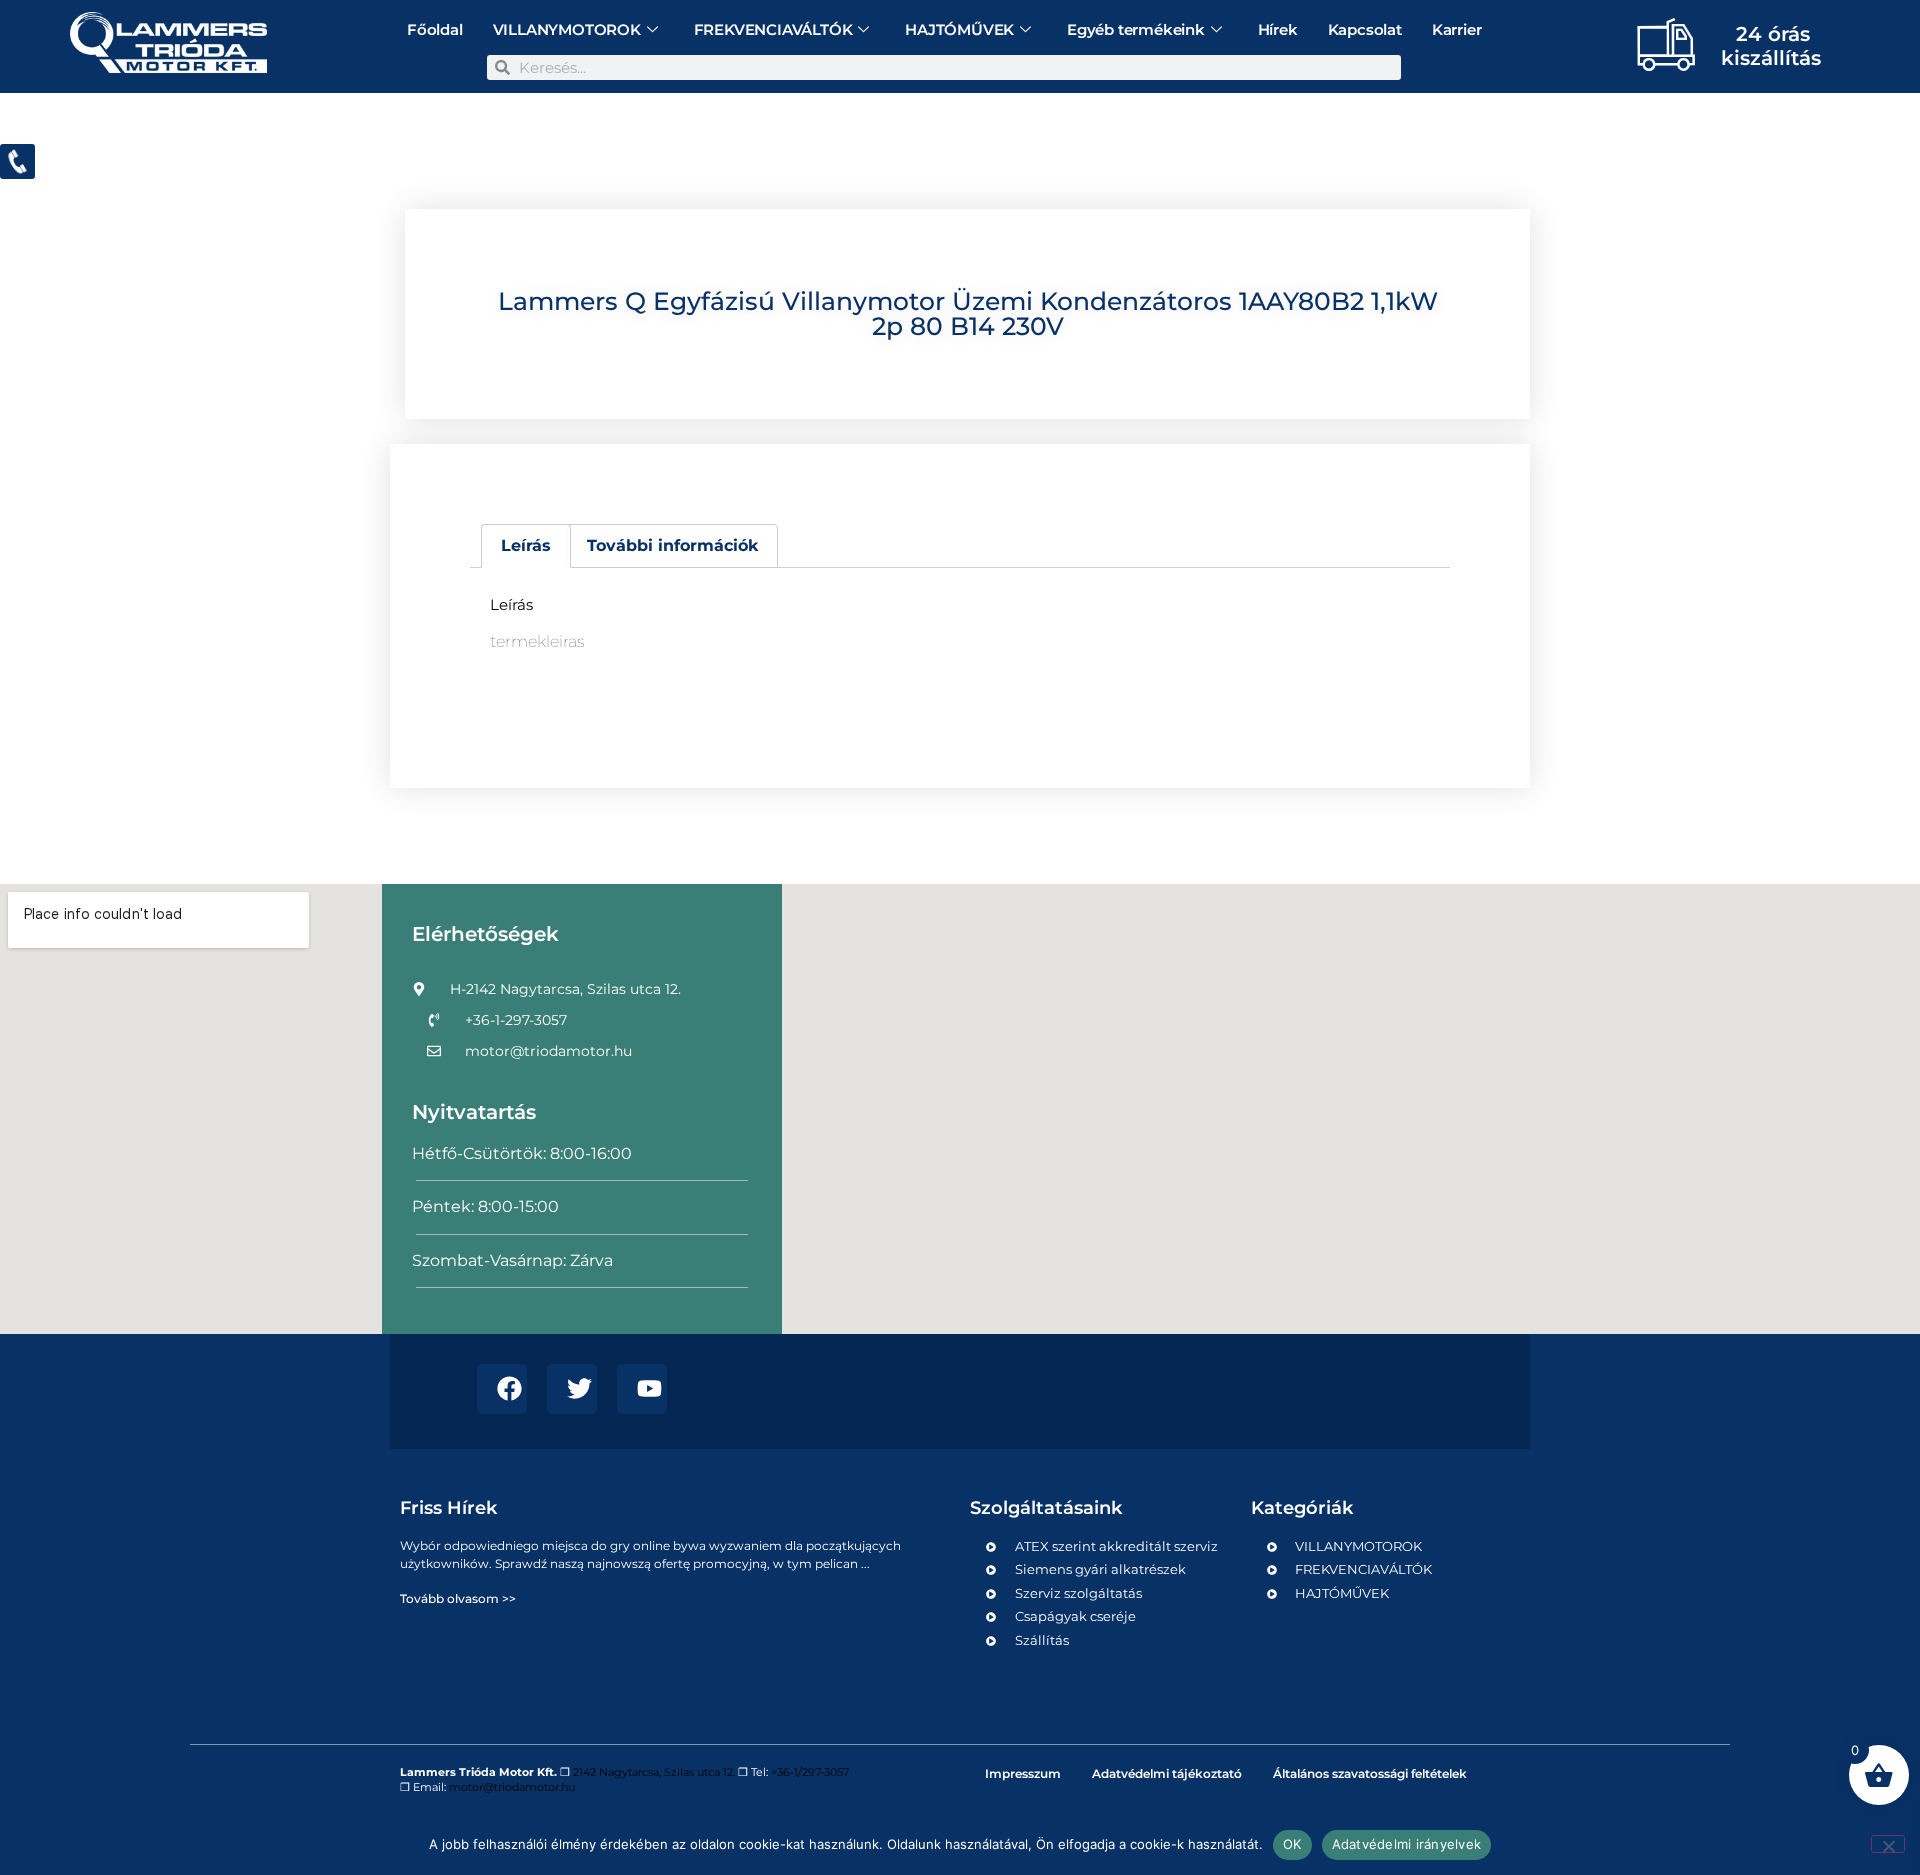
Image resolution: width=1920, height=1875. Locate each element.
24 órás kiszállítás (1771, 46)
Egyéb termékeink (1136, 29)
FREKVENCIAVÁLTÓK (773, 29)
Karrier (1457, 29)
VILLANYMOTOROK (567, 29)
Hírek (1278, 29)
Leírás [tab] (526, 545)
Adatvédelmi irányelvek (1407, 1844)
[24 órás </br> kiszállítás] (1658, 44)
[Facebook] (502, 1389)
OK (1292, 1844)
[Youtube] (642, 1389)
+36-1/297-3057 (810, 1772)
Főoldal (435, 29)
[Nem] (1888, 1844)
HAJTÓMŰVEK (959, 29)
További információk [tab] (672, 545)
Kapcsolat (1365, 29)
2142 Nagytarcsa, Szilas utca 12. (654, 1772)
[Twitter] (572, 1389)
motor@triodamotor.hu (512, 1787)
